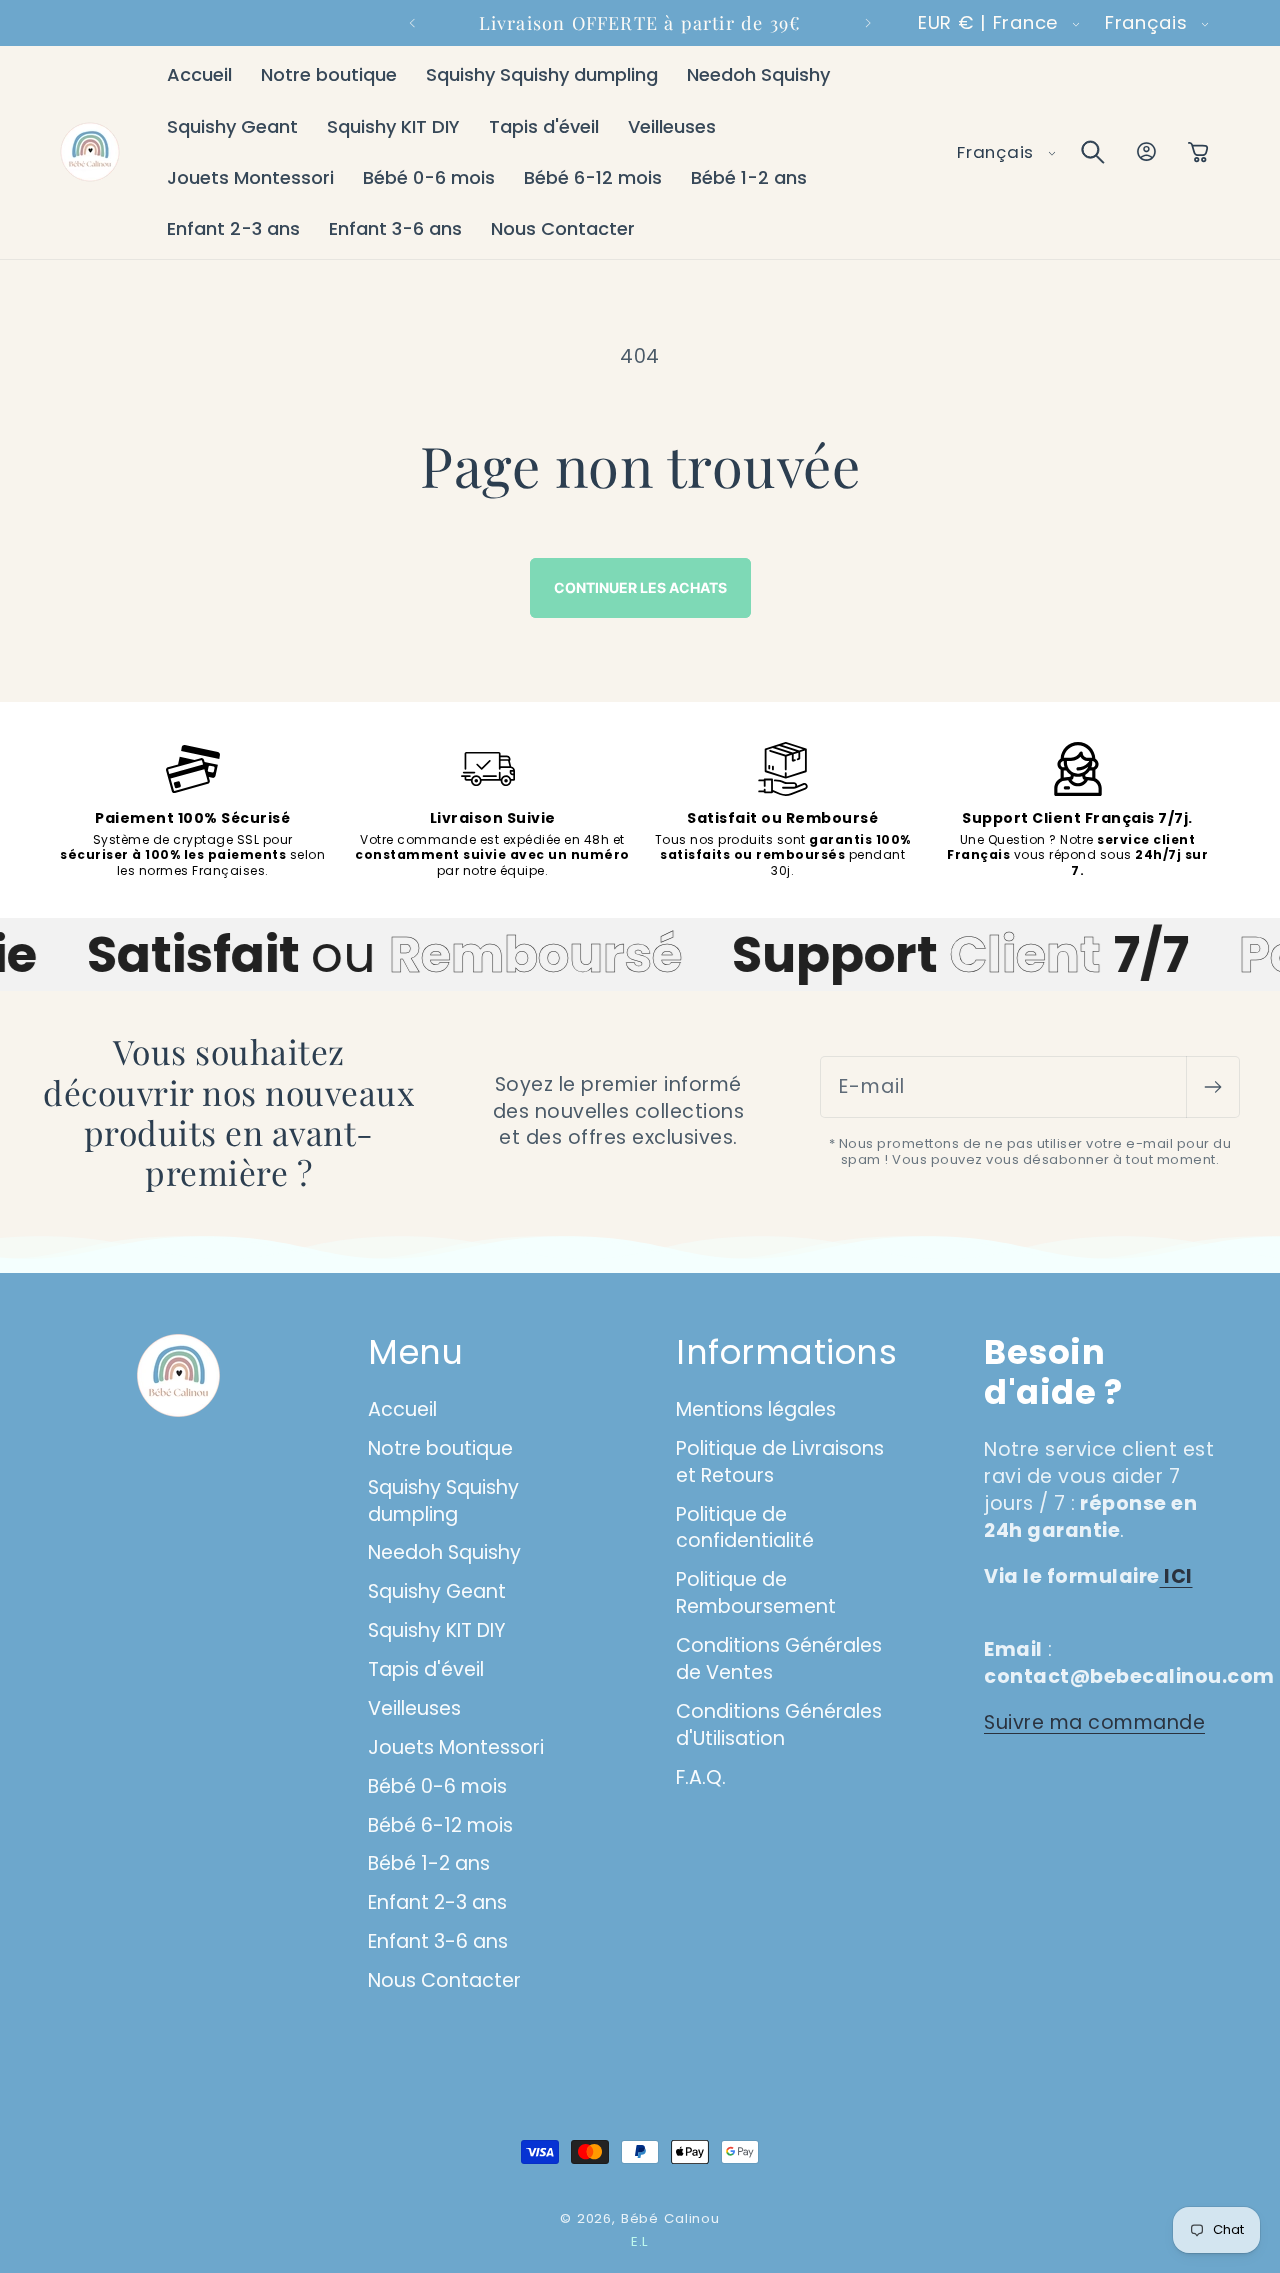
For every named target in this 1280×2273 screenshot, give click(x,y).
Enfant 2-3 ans (437, 1902)
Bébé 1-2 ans (429, 1863)
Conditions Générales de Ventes (779, 1659)
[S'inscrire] (1212, 1087)
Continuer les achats (640, 587)
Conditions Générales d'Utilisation (779, 1725)
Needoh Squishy (444, 1552)
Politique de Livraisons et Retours (780, 1462)
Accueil (402, 1410)
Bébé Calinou (670, 2218)
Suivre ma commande (1094, 1722)
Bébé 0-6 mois (437, 1786)
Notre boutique (440, 1448)
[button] (1092, 152)
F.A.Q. (701, 1777)
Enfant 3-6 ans (438, 1941)
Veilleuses (414, 1708)
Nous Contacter (444, 1980)
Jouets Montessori (456, 1747)
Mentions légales (756, 1410)
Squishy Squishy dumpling (443, 1501)
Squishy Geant (437, 1591)
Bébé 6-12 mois (440, 1825)
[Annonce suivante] (868, 23)
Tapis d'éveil (426, 1669)
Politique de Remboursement (756, 1593)
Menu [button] (415, 1353)
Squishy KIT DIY (437, 1630)
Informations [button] (786, 1353)
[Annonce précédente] (412, 23)
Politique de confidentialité (745, 1528)
